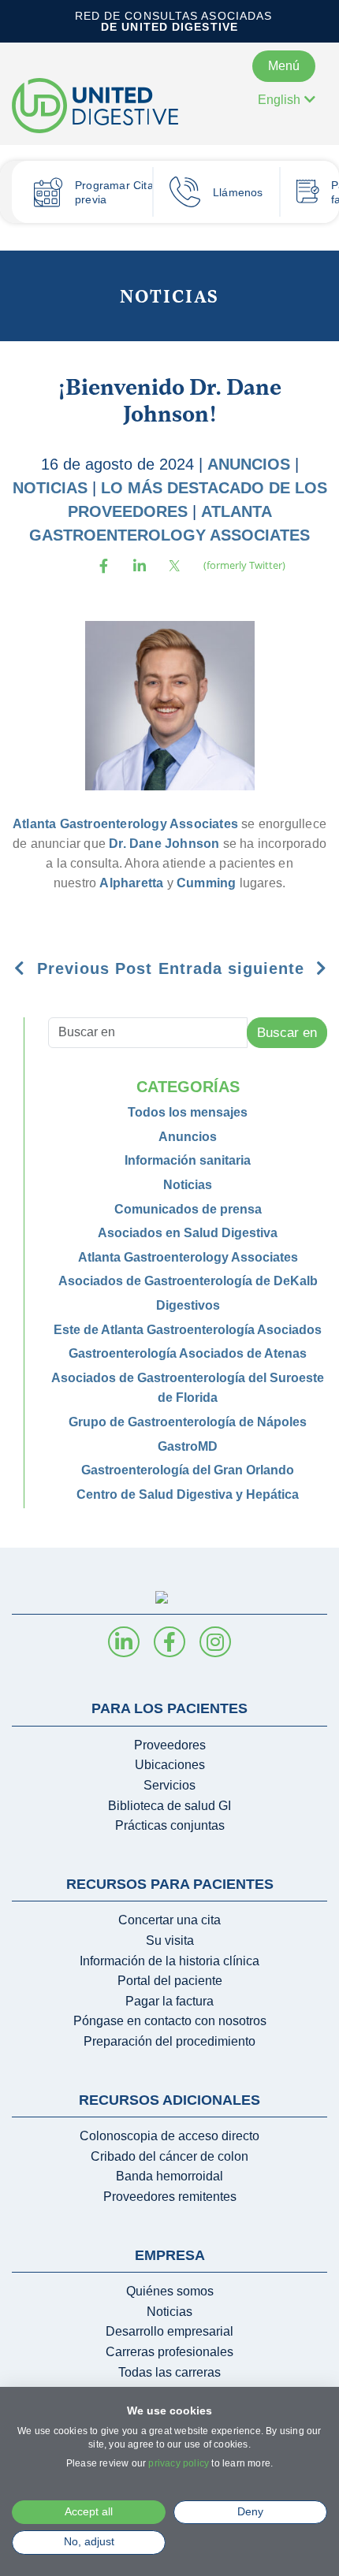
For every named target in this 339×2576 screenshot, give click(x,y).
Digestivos (188, 1305)
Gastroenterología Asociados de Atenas (188, 1353)
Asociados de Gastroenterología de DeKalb (188, 1281)
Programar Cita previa (114, 192)
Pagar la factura (169, 2001)
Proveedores (170, 1745)
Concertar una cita (169, 1920)
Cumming (206, 883)
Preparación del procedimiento (169, 2041)
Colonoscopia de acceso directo (169, 2136)
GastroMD (188, 1446)
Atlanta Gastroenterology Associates (125, 824)
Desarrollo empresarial (169, 2331)
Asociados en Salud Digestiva (188, 1233)
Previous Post (92, 968)
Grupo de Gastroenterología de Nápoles (188, 1422)
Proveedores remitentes (170, 2197)
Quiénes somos (170, 2291)
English (279, 100)
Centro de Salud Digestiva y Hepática (188, 1494)
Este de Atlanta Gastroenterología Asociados (188, 1330)
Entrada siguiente (234, 968)
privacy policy (179, 2463)
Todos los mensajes (188, 1112)
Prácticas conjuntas (170, 1825)
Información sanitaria (188, 1160)
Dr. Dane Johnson (164, 844)
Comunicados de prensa (188, 1209)
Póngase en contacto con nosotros (170, 2021)
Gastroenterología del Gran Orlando (188, 1470)
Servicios (169, 1785)
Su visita (170, 1940)
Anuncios (249, 464)
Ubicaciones (170, 1765)
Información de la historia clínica (169, 1961)
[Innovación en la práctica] (110, 106)
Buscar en (287, 1033)
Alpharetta (131, 883)
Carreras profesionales (169, 2352)
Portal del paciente (170, 1981)
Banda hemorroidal (169, 2176)
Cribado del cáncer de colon (169, 2156)
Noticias (169, 296)
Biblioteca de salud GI (169, 1806)
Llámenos (238, 192)
